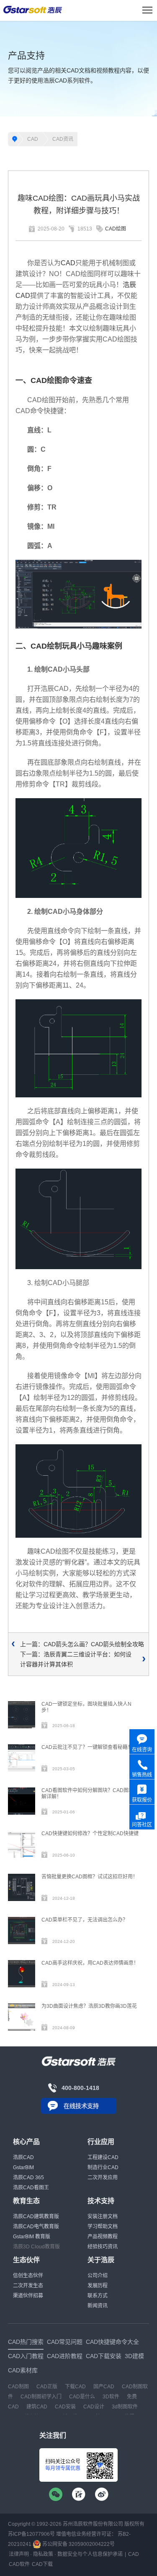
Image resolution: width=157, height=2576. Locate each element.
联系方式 (98, 2296)
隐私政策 (43, 2554)
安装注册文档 (103, 2216)
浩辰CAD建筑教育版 (36, 2216)
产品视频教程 (103, 2237)
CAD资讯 (63, 139)
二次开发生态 (28, 2286)
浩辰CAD (23, 2157)
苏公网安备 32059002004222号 (78, 2544)
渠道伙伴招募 (28, 2296)
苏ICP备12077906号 (31, 2534)
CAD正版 (47, 2387)
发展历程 (98, 2286)
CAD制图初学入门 (41, 2397)
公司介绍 (98, 2276)
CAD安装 (65, 2407)
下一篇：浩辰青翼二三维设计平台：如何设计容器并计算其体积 (76, 1659)
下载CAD (75, 2387)
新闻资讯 (98, 2306)
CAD (33, 139)
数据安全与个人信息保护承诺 (90, 2554)
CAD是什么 (82, 2397)
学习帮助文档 (103, 2227)
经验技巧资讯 (103, 2247)
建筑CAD (37, 2407)
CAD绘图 (116, 229)
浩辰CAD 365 (28, 2178)
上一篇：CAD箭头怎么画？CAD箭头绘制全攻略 (82, 1644)
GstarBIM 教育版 (32, 2237)
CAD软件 (19, 2564)
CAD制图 (18, 2387)
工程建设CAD (103, 2157)
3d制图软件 (125, 2407)
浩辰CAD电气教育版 (36, 2227)
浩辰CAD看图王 (31, 2188)
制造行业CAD (103, 2167)
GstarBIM (23, 2167)
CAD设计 (94, 2407)
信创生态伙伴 (28, 2276)
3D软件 (111, 2397)
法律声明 (19, 2554)
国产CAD (104, 2387)
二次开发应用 (103, 2178)
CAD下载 (42, 2564)
